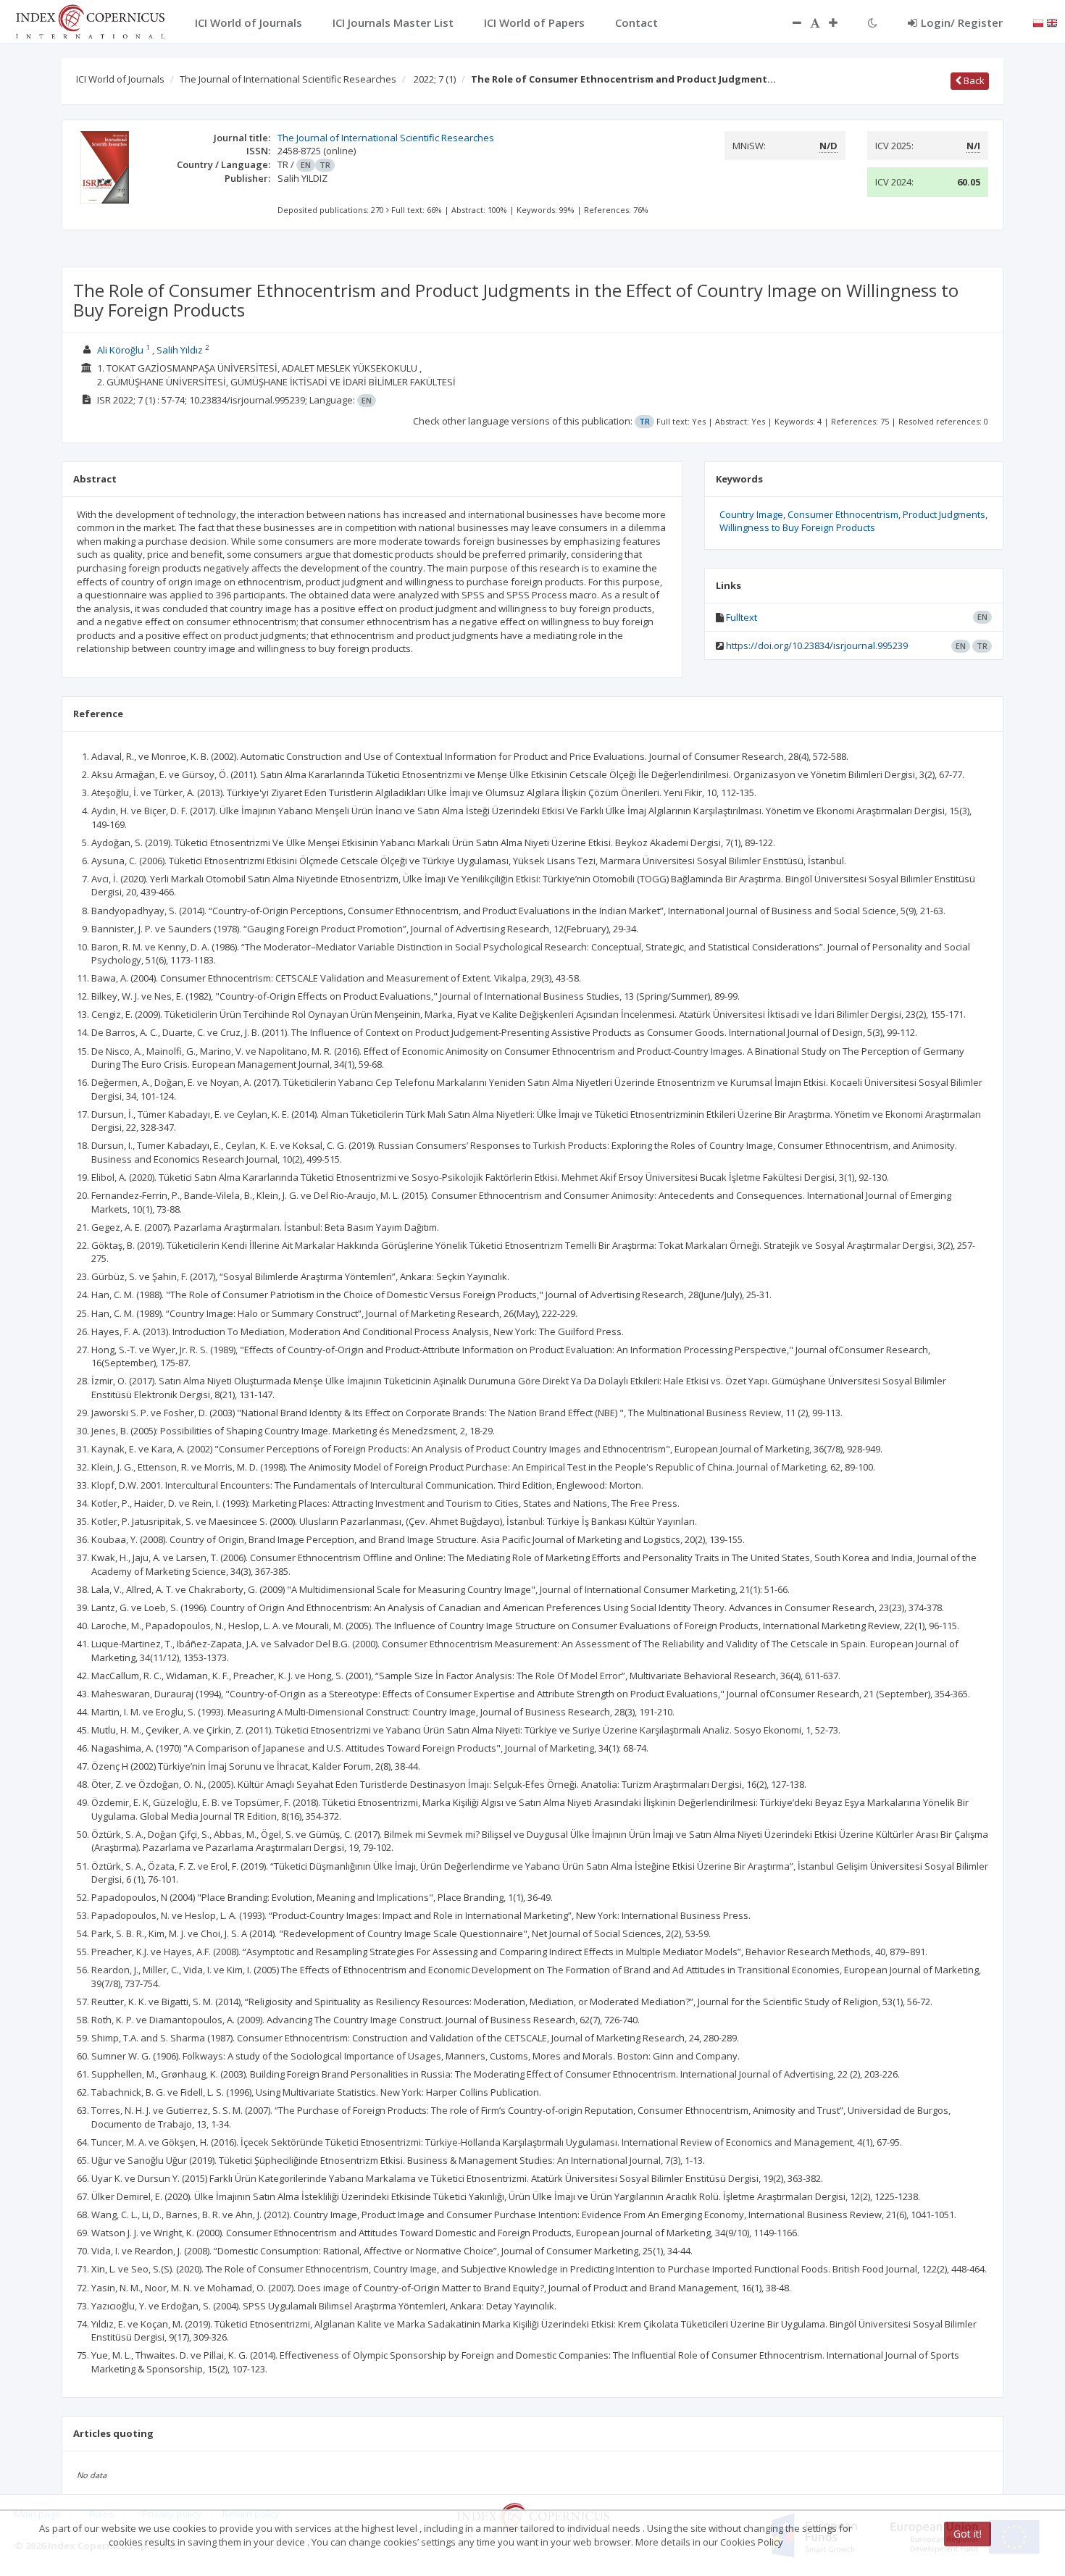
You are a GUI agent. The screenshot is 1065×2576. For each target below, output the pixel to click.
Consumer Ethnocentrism (843, 514)
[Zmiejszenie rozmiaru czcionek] (790, 22)
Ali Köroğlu (120, 350)
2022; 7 (435, 79)
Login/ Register (962, 22)
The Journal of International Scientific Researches (288, 79)
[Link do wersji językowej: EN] (1052, 22)
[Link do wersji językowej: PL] (1038, 22)
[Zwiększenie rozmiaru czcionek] (840, 22)
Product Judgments (944, 514)
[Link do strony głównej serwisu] (90, 20)
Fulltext (742, 617)
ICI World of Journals (120, 79)
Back (973, 80)
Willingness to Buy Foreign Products (797, 527)
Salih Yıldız (180, 350)
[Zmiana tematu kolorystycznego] (873, 22)
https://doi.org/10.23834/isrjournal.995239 (817, 645)
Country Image (751, 514)
